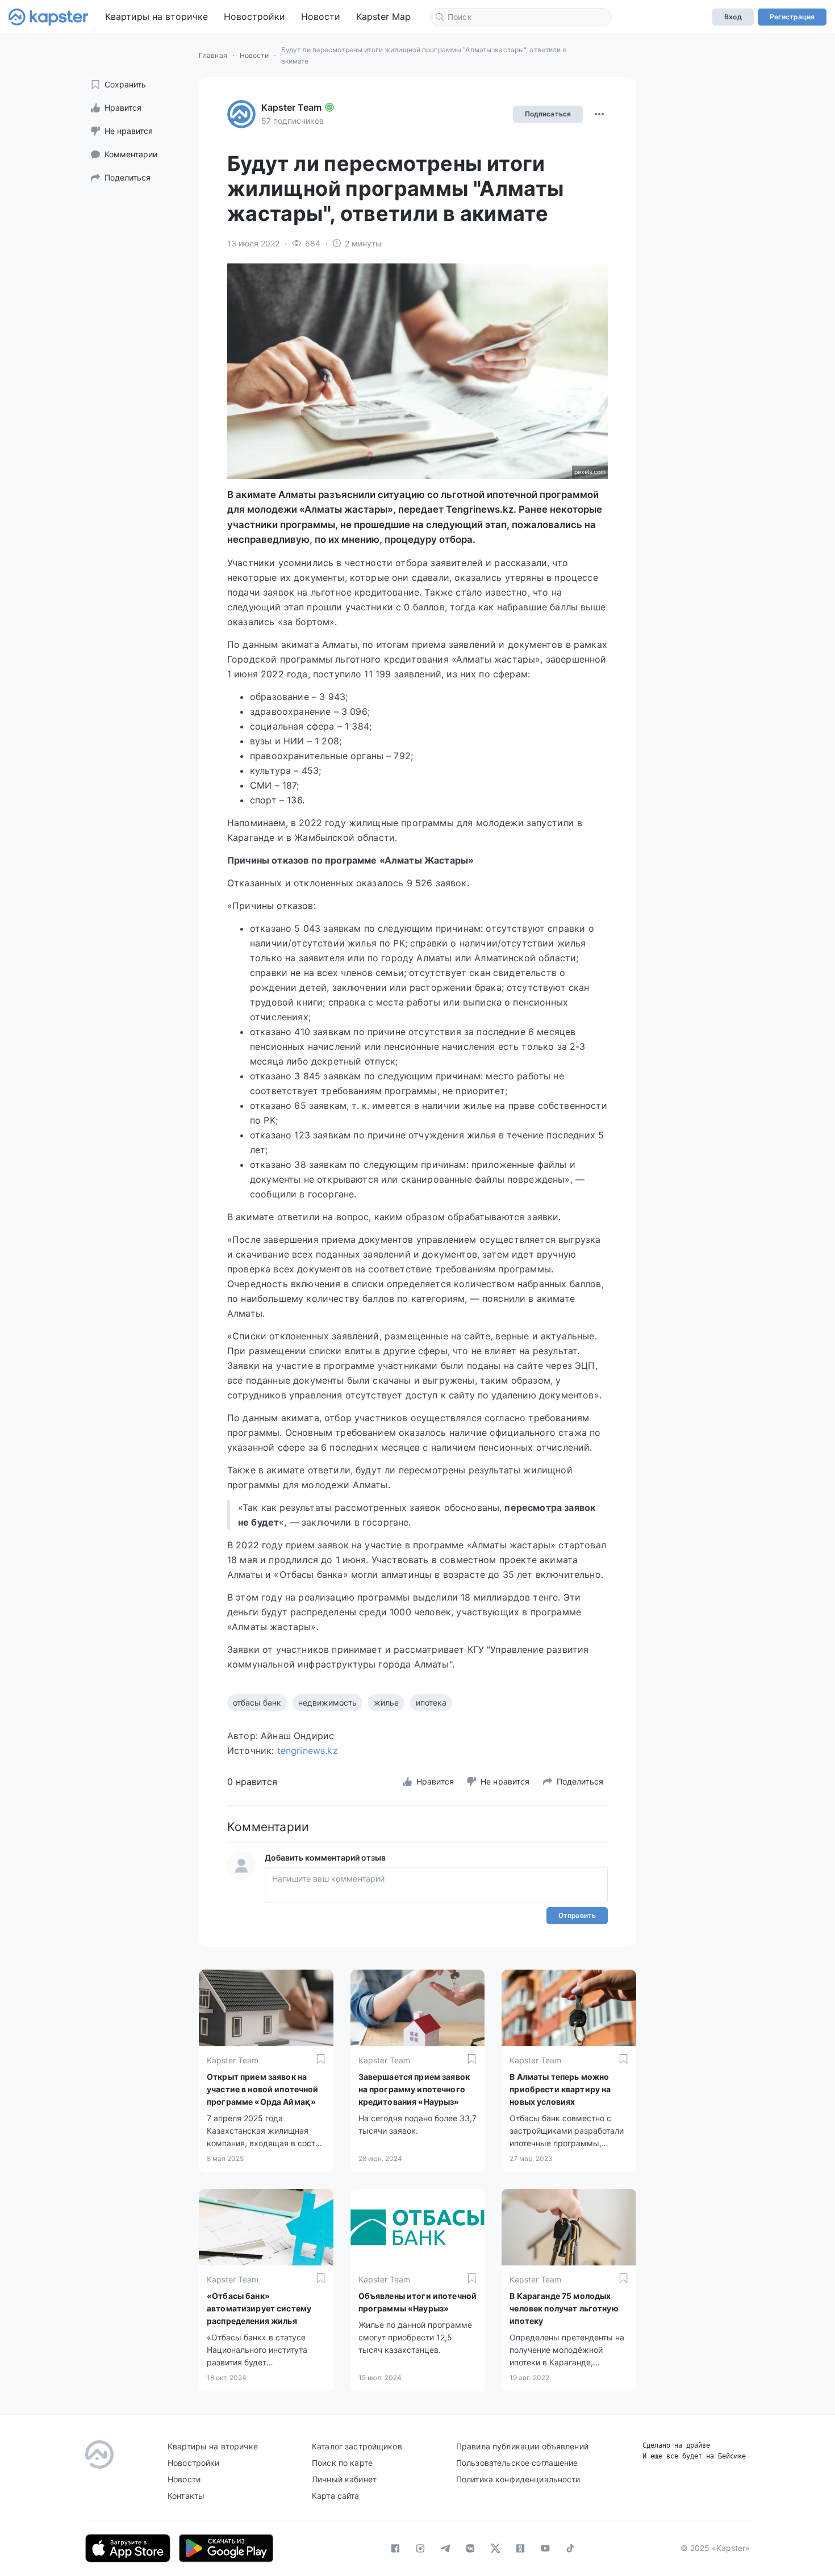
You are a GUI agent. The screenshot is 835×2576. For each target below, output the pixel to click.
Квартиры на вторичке (156, 16)
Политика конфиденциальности (518, 2479)
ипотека (431, 1702)
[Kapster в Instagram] (420, 2548)
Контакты (186, 2496)
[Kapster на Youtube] (545, 2548)
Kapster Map (383, 16)
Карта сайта (336, 2496)
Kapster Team (291, 107)
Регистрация (792, 17)
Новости (321, 16)
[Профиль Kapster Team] (241, 114)
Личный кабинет (344, 2479)
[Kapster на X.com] (495, 2548)
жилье (386, 1702)
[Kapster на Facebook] (395, 2548)
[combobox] (521, 17)
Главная (213, 55)
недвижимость (327, 1702)
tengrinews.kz (308, 1750)
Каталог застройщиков (357, 2446)
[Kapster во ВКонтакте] (470, 2548)
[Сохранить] (321, 2059)
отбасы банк (257, 1702)
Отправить (577, 1915)
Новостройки (254, 16)
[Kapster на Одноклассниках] (520, 2548)
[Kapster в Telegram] (445, 2548)
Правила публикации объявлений (522, 2446)
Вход (733, 17)
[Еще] (599, 114)
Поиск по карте (342, 2463)
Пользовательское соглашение (517, 2463)
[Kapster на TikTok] (570, 2548)
